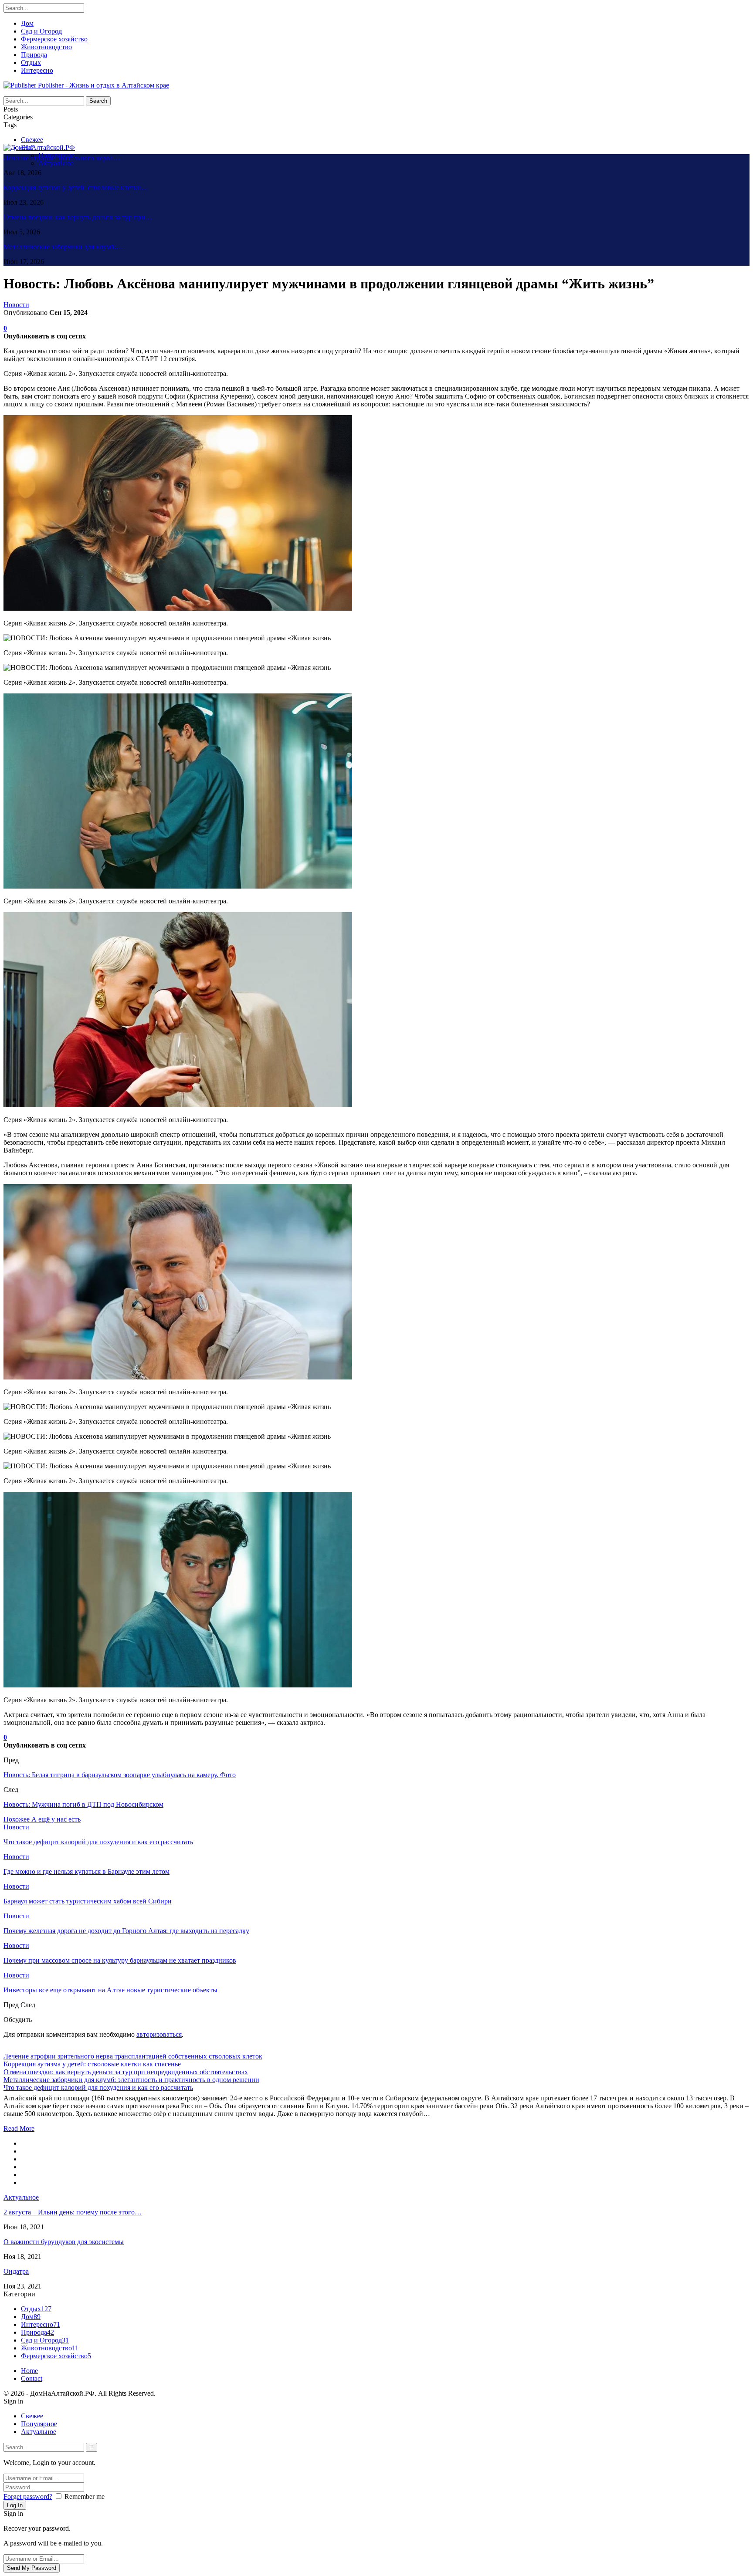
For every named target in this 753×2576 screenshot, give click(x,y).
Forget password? (28, 2497)
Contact (32, 2378)
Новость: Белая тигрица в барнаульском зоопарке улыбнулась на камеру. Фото (120, 1775)
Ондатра (16, 2271)
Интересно (37, 70)
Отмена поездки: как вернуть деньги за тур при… (78, 217)
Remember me (85, 2497)
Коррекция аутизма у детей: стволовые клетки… (76, 188)
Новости (16, 305)
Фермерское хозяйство (54, 39)
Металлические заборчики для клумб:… (63, 247)
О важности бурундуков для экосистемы (64, 2242)
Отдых (31, 63)
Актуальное (56, 163)
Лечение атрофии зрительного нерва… (62, 158)
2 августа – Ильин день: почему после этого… (73, 2212)
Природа (34, 55)
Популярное (39, 2424)
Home (29, 2371)
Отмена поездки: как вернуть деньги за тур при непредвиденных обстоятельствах (126, 2072)
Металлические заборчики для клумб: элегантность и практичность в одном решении (131, 2080)
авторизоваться (159, 2034)
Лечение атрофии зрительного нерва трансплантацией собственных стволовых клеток (133, 2056)
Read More (19, 2128)
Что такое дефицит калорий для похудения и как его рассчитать (98, 2088)
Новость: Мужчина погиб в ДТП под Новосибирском (83, 1804)
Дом (27, 23)
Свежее (32, 140)
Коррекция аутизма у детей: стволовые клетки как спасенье (92, 2064)
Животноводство (46, 47)
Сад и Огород (41, 31)
